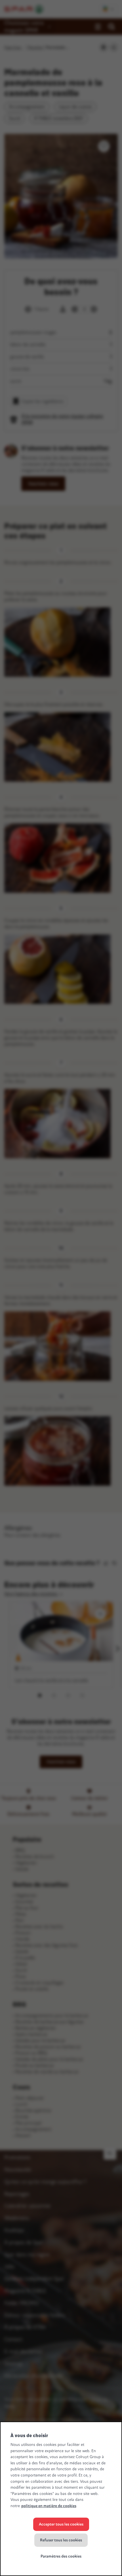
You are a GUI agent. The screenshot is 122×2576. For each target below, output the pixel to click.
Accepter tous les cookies (61, 2524)
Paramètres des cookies (61, 2556)
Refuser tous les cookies (61, 2540)
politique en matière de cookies (49, 2506)
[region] (61, 2499)
